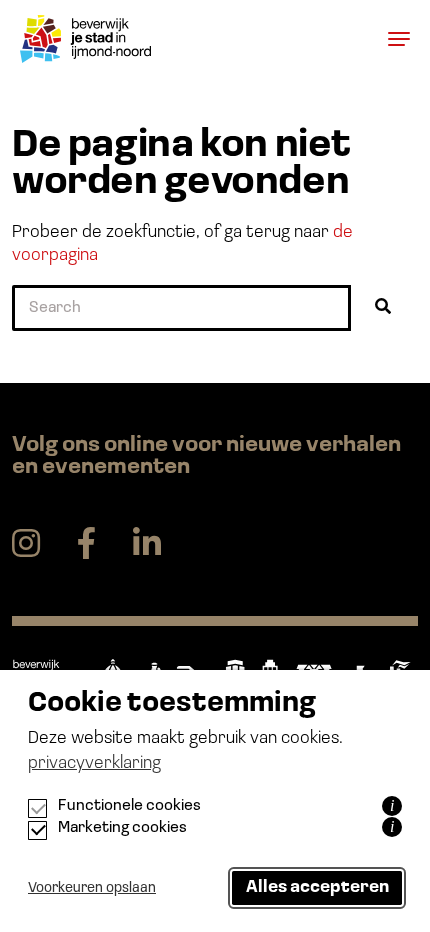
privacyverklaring (94, 764)
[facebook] (86, 544)
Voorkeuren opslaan (92, 888)
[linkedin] (147, 544)
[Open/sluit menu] (393, 38)
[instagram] (26, 544)
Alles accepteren (317, 887)
